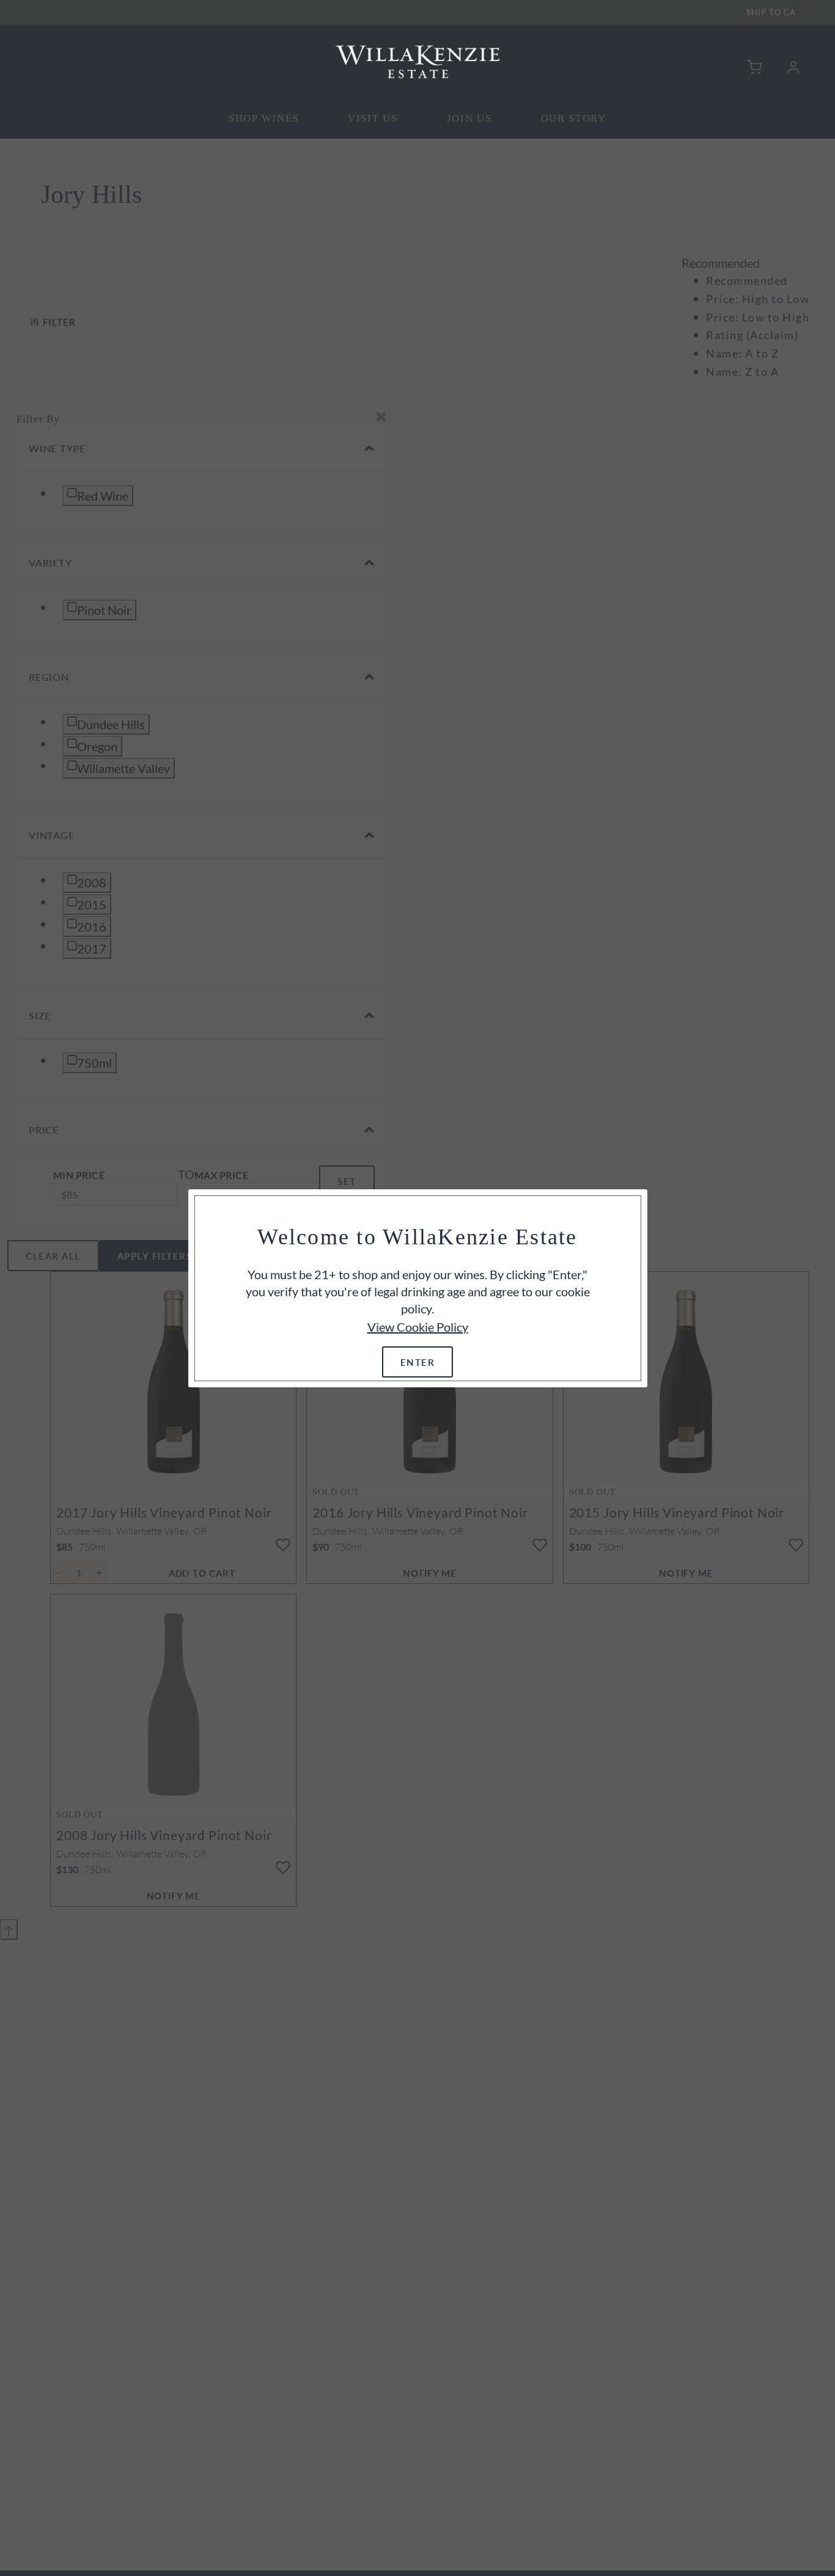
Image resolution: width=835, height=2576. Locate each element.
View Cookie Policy (418, 1327)
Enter (418, 1362)
